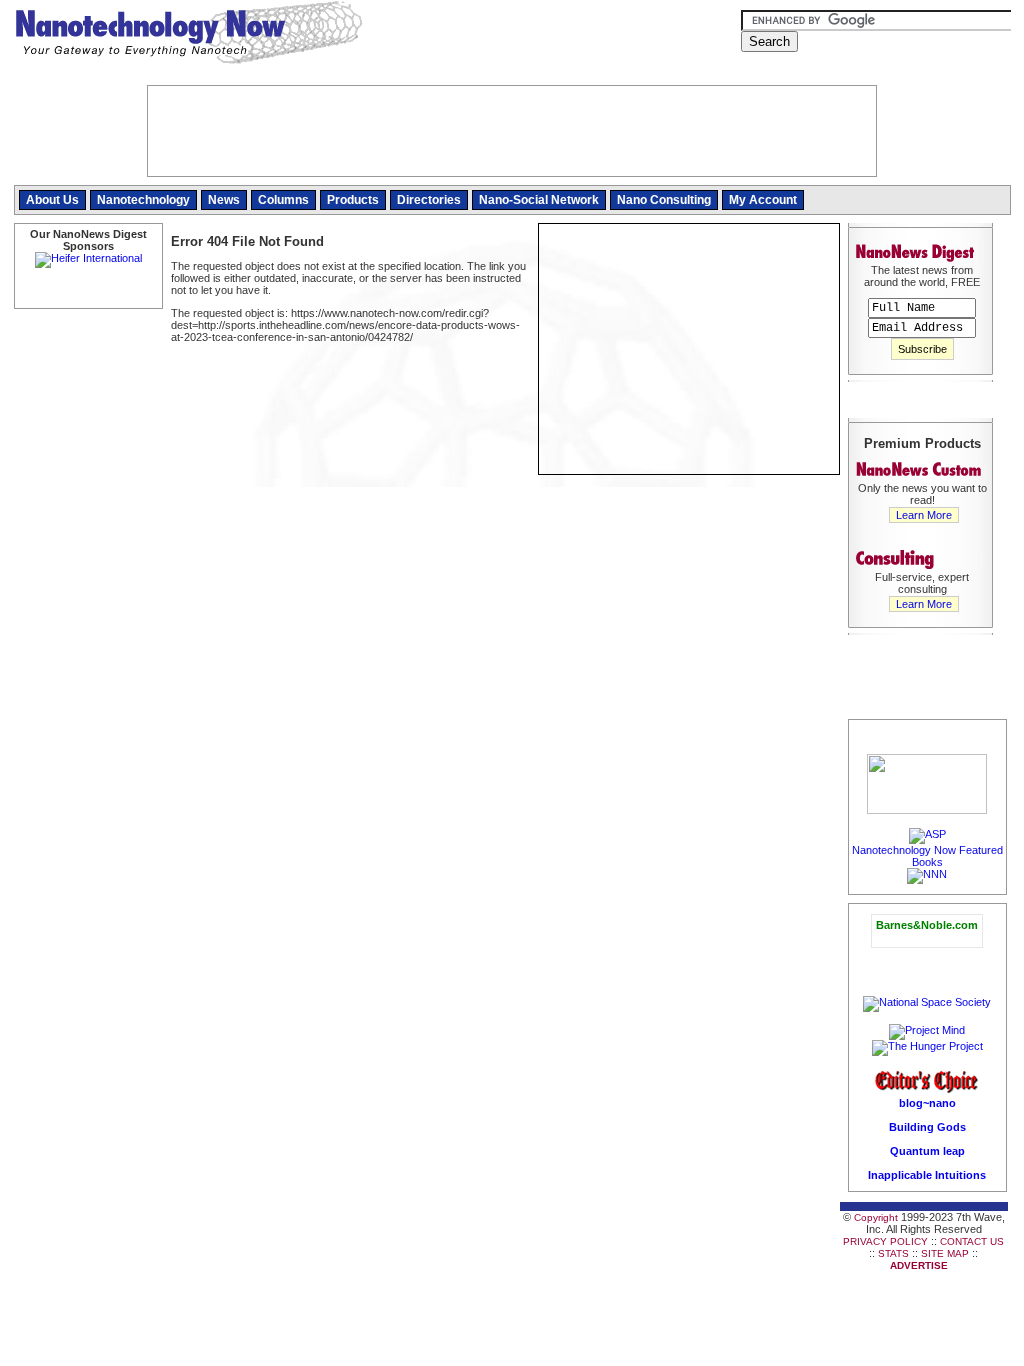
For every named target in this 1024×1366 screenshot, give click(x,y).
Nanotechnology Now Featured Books (927, 856)
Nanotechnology (143, 200)
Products (353, 200)
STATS (893, 1253)
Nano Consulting (664, 200)
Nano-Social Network (539, 200)
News (224, 200)
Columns (283, 200)
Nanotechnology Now (188, 35)
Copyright (876, 1217)
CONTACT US (972, 1241)
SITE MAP (945, 1253)
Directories (429, 200)
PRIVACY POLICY (885, 1241)
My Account (763, 200)
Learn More (924, 515)
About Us (52, 200)
